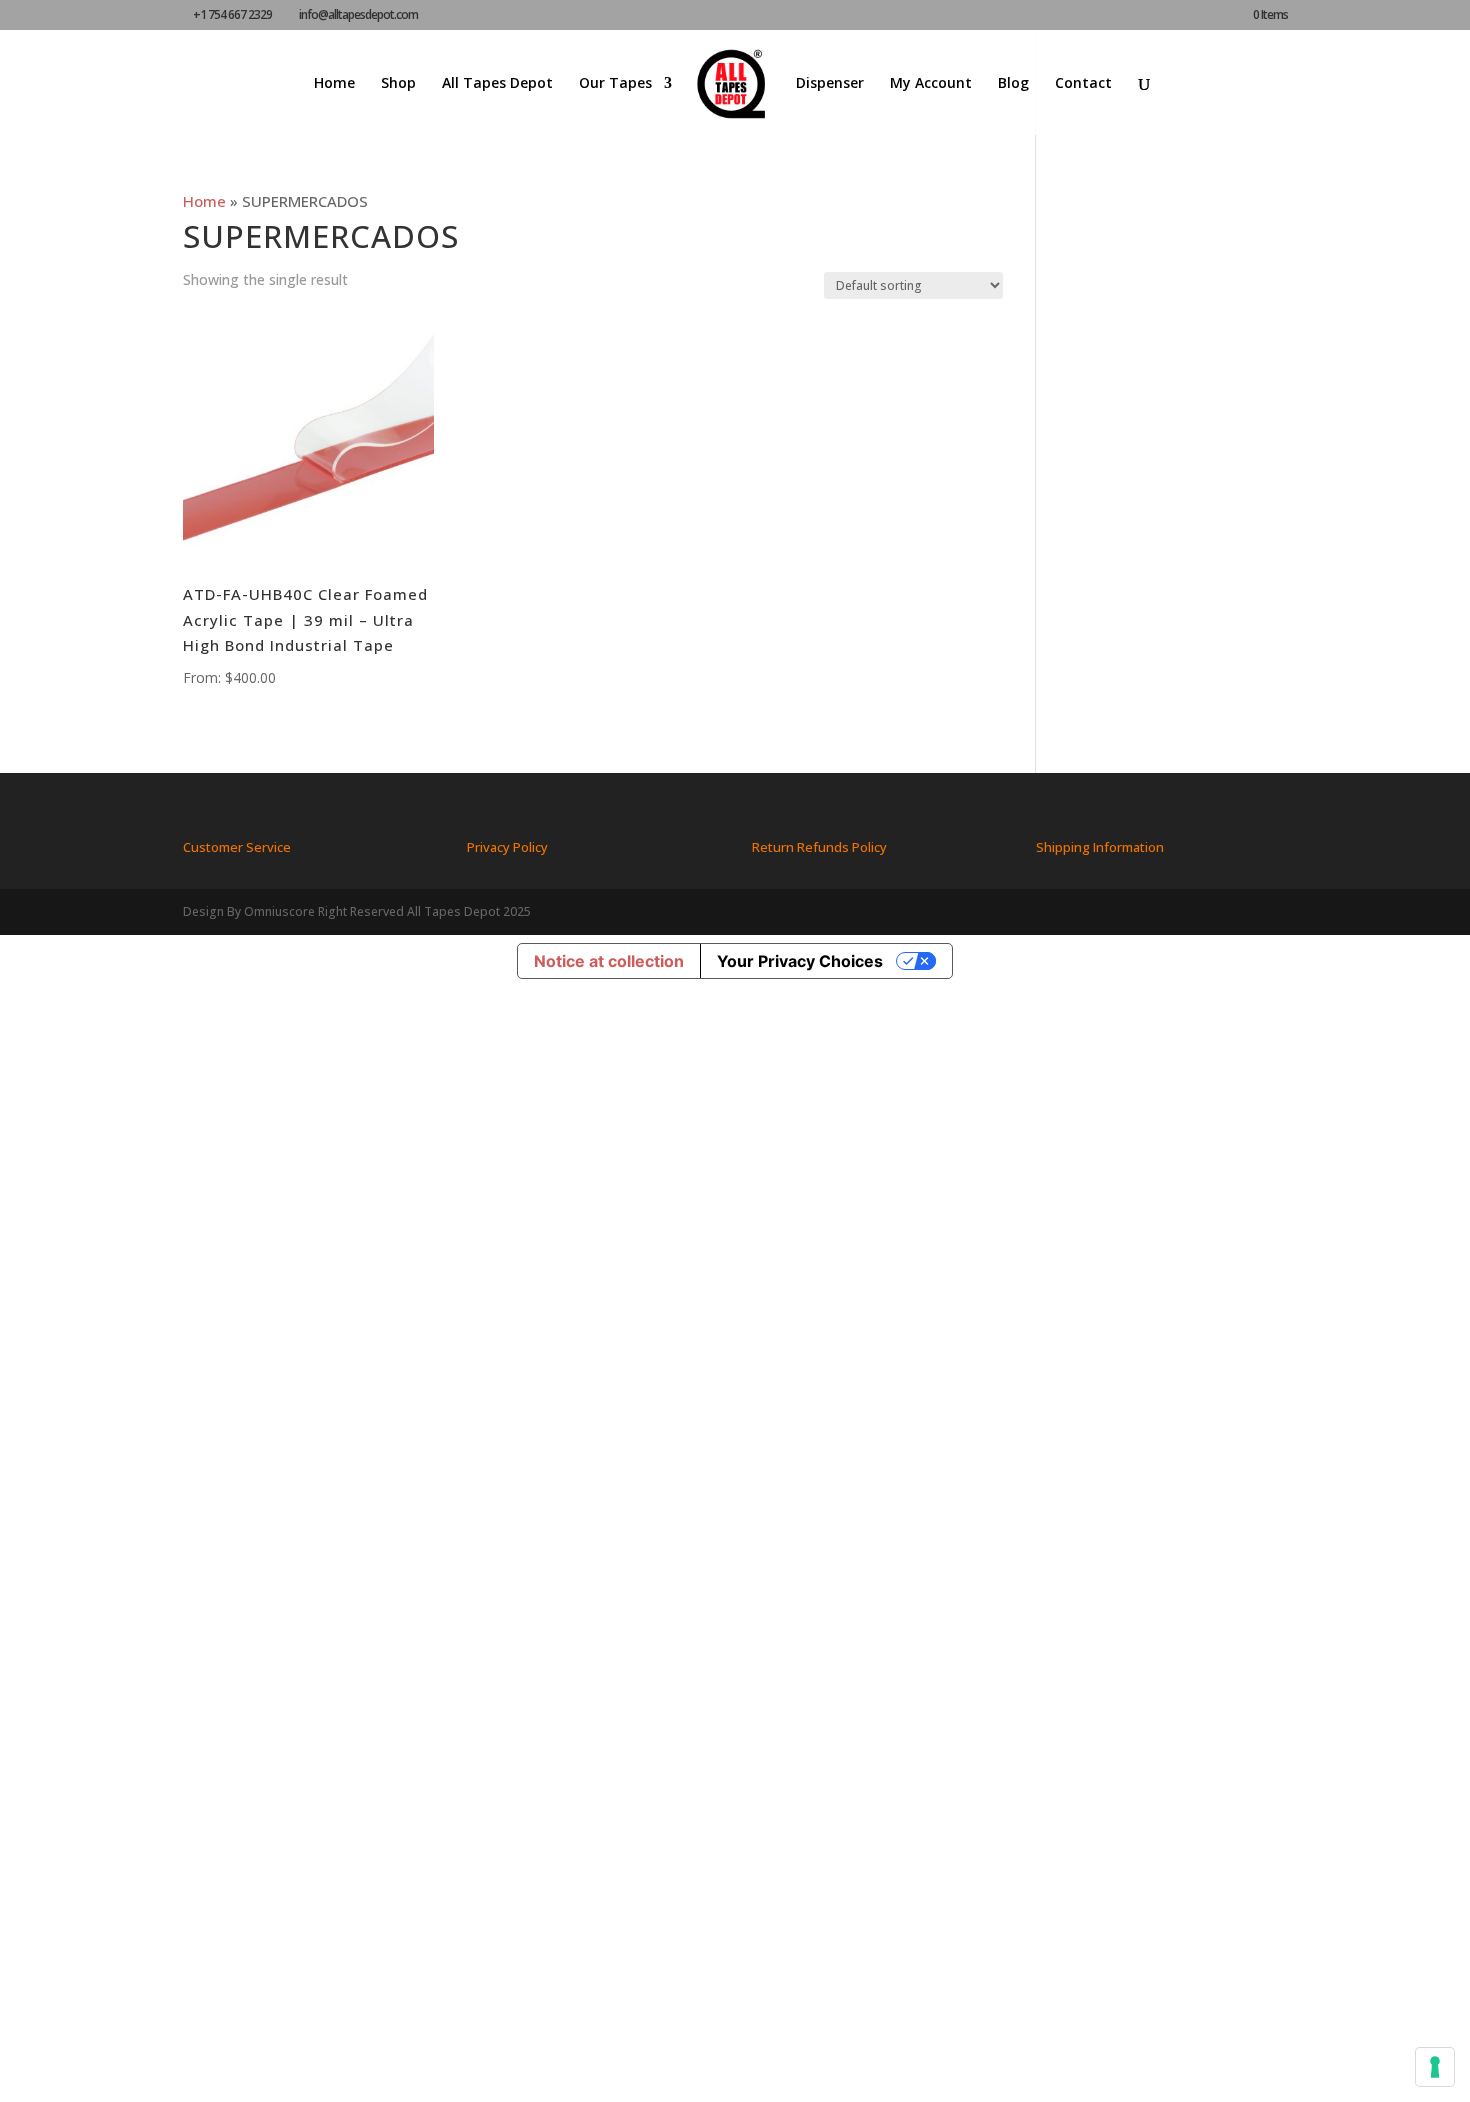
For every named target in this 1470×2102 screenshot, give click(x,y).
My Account (931, 84)
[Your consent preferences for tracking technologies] (1435, 2067)
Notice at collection (609, 961)
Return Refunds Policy (819, 847)
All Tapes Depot (497, 84)
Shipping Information (1100, 847)
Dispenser (830, 84)
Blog (1013, 84)
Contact (1083, 84)
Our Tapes (615, 84)
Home (334, 84)
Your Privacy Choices (800, 961)
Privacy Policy (507, 847)
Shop (398, 84)
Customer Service (237, 847)
